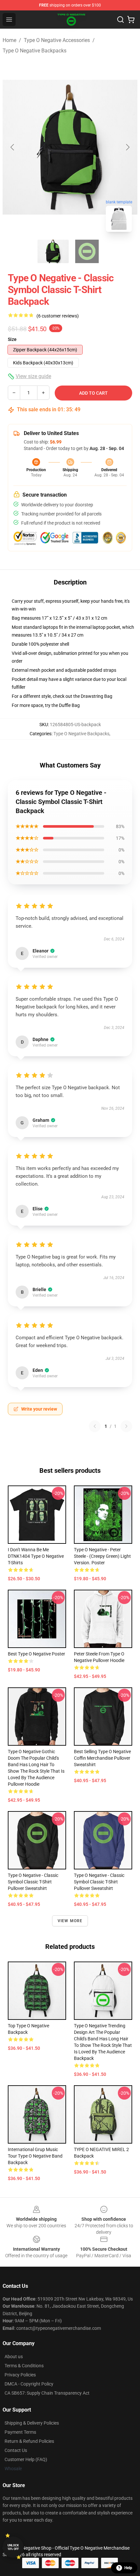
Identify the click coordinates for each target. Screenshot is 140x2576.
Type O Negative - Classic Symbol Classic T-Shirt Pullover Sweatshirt (33, 1882)
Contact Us (16, 2450)
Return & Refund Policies (29, 2441)
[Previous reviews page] (95, 1426)
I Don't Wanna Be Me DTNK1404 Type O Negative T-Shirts (36, 1556)
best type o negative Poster (36, 1654)
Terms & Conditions (24, 2366)
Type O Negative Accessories (57, 40)
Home (9, 40)
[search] (120, 20)
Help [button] (128, 2568)
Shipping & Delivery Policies (32, 2423)
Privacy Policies (20, 2375)
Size (12, 339)
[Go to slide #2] (87, 251)
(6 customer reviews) (58, 316)
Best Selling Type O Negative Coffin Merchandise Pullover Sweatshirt (102, 1758)
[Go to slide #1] (53, 251)
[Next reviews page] (126, 1426)
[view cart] (131, 20)
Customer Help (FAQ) (26, 2459)
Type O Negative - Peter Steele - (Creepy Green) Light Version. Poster (102, 1556)
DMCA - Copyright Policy (29, 2384)
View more (70, 1921)
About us (14, 2357)
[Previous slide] (13, 147)
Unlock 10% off (13, 2547)
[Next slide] (127, 147)
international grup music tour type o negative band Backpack (35, 2156)
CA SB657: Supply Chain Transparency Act (47, 2393)
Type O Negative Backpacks (35, 51)
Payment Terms (20, 2432)
